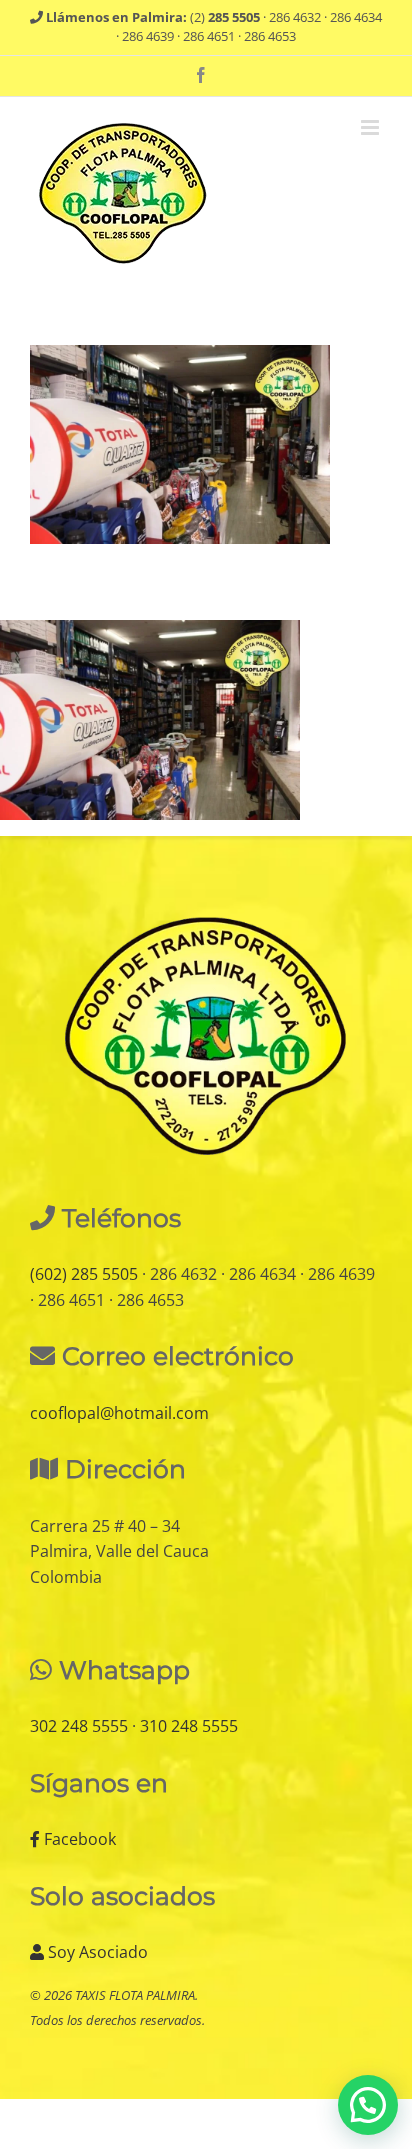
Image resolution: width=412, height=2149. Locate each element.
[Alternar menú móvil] (371, 127)
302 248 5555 (79, 1726)
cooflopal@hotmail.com (119, 1413)
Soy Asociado (96, 1952)
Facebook (78, 1839)
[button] (368, 2105)
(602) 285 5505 (84, 1274)
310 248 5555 (189, 1726)
